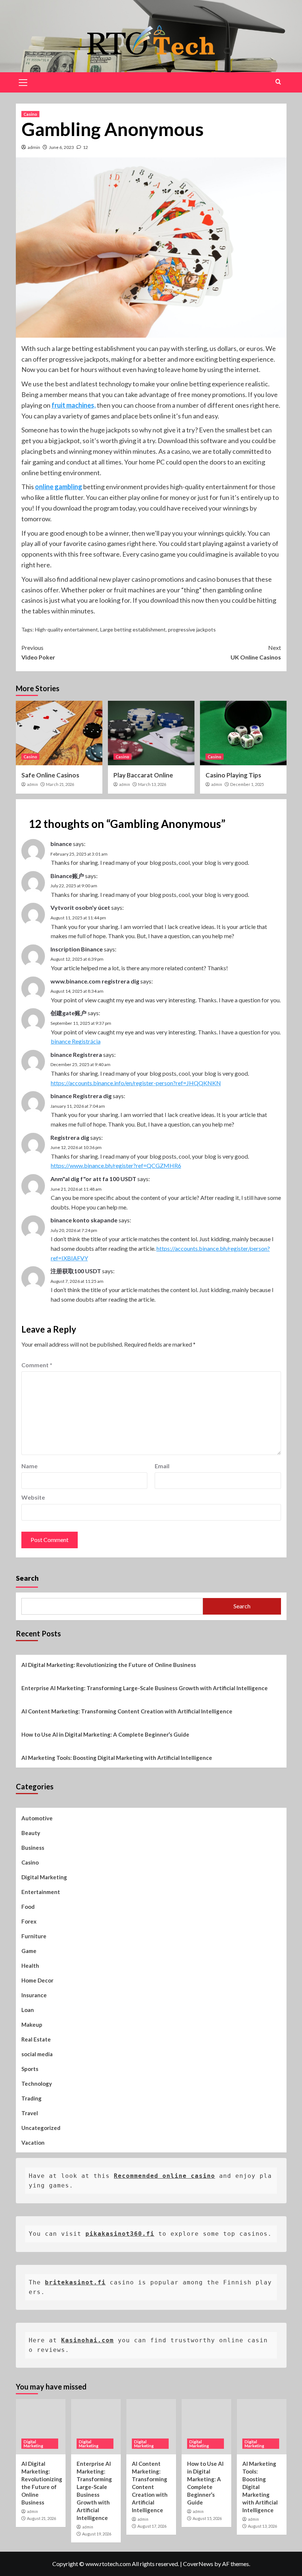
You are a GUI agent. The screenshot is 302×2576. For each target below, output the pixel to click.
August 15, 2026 (207, 2518)
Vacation (33, 2142)
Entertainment (41, 1892)
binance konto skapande (84, 1220)
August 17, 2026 (152, 2526)
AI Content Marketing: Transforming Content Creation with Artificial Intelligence (127, 1711)
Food (28, 1907)
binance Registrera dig (81, 1096)
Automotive (37, 1818)
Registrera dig (70, 1137)
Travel (30, 2113)
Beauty (31, 1833)
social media (37, 2054)
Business (33, 1848)
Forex (29, 1921)
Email (162, 1466)
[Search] (278, 82)
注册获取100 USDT (76, 1271)
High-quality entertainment (66, 629)
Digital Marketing (44, 1877)
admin (34, 147)
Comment (37, 1365)
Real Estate (36, 2039)
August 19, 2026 (97, 2534)
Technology (37, 2084)
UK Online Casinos (256, 652)
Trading (31, 2098)
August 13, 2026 (262, 2526)
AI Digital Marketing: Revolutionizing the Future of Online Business (109, 1665)
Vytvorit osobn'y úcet (80, 907)
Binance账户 (67, 876)
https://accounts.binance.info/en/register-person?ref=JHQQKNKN (136, 1083)
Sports (30, 2069)
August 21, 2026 (41, 2518)
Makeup (32, 2025)
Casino (30, 114)
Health (30, 1966)
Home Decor (37, 1980)
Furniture (34, 1936)
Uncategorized (41, 2128)
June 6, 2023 (62, 147)
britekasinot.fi (75, 2282)
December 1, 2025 (247, 784)
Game (29, 1951)
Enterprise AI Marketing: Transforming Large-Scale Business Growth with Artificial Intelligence (145, 1688)
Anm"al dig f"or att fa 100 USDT (93, 1179)
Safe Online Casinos (50, 775)
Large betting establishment (133, 629)
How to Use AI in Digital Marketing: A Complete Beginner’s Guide (105, 1734)
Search (27, 1578)
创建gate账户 (69, 1013)
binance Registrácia (76, 1041)
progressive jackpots (192, 629)
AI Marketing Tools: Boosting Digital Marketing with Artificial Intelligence (117, 1758)
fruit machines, (74, 405)
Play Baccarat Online (143, 775)
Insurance (34, 1995)
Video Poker (38, 652)
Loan (28, 2010)
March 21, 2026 (60, 784)
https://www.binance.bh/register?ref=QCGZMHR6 (116, 1165)
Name (29, 1466)
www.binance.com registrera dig (95, 981)
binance (61, 844)
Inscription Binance (77, 949)
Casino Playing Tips (233, 775)
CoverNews (198, 2564)
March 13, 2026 (152, 784)
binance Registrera (76, 1054)
